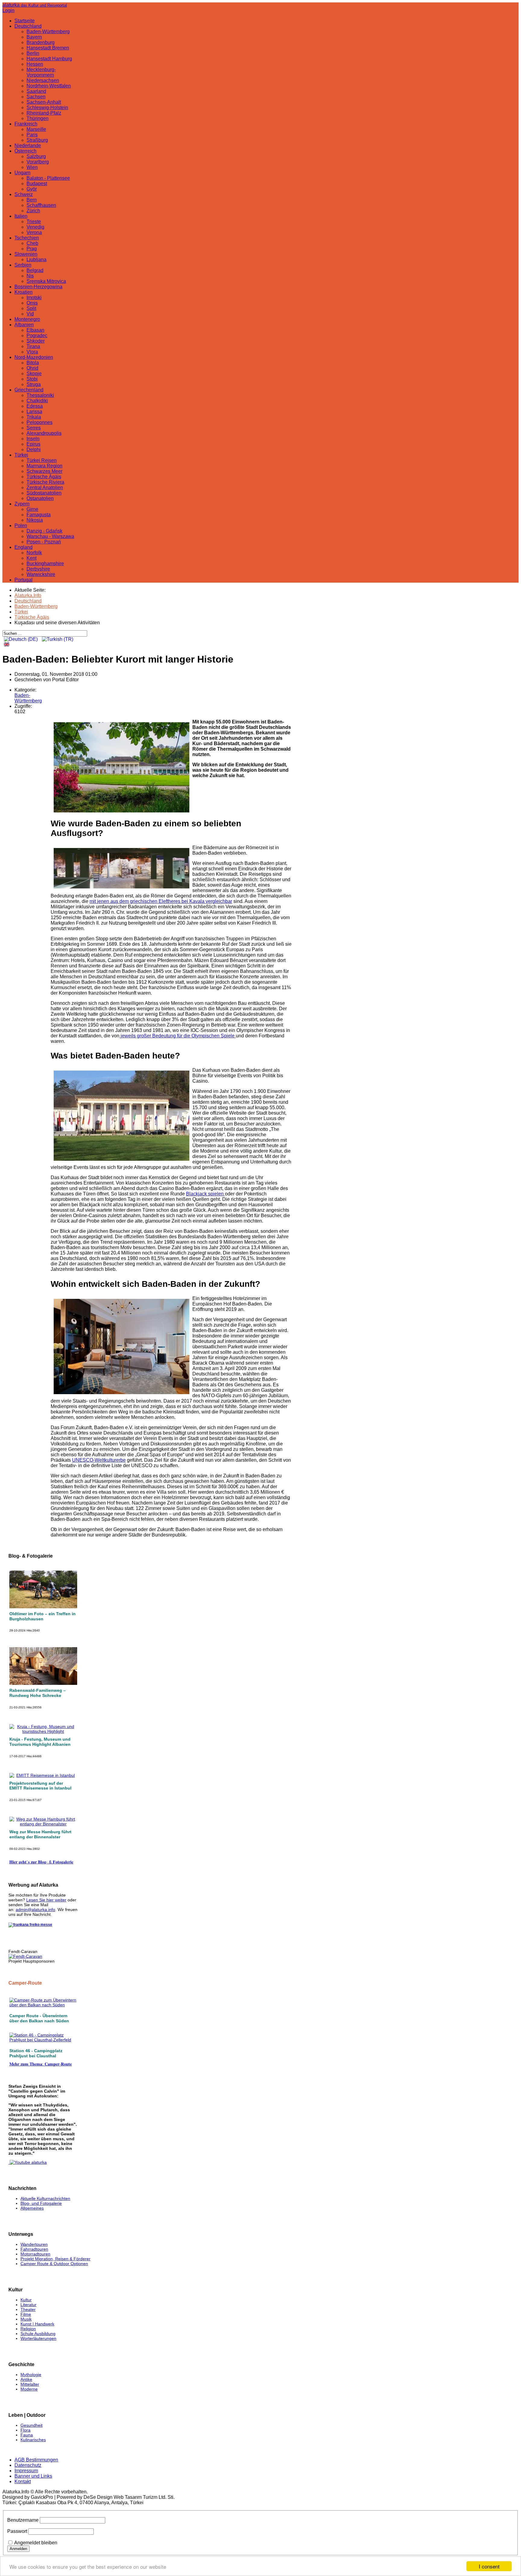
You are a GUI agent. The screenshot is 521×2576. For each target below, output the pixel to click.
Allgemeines (32, 2208)
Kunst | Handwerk (37, 2324)
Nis (30, 276)
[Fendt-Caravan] (25, 1956)
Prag (32, 249)
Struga (34, 384)
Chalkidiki (37, 401)
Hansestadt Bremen (48, 48)
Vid (30, 314)
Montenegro (27, 319)
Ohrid (32, 368)
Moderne (29, 2389)
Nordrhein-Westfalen (49, 86)
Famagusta (39, 515)
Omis (32, 303)
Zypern (22, 504)
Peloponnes (39, 422)
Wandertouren (34, 2244)
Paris (32, 135)
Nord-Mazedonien (34, 357)
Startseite (25, 21)
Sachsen (36, 97)
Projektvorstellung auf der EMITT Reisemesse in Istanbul (40, 1786)
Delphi (34, 449)
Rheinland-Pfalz (44, 113)
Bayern (34, 37)
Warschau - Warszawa (50, 536)
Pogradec (37, 335)
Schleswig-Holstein (47, 108)
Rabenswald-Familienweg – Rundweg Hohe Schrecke (38, 1693)
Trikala (34, 417)
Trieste (34, 222)
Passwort (17, 2531)
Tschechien (27, 238)
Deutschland (28, 26)
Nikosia (35, 520)
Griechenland (29, 390)
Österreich (25, 151)
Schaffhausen (41, 205)
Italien (21, 216)
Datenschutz (28, 2465)
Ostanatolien (40, 498)
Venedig (35, 227)
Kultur (26, 2300)
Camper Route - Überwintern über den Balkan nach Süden (39, 2018)
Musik (26, 2319)
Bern (32, 200)
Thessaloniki (40, 395)
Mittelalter (30, 2384)
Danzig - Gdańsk (44, 531)
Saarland (36, 91)
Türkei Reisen (42, 460)
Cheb (32, 243)
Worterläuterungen (38, 2338)
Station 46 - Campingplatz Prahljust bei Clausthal (36, 2053)
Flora (25, 2430)
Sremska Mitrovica (46, 281)
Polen (21, 525)
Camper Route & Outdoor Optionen (54, 2264)
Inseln (33, 439)
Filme (26, 2314)
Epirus (33, 444)
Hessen (35, 64)
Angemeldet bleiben (36, 2543)
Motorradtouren (35, 2254)
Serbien (23, 265)
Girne (32, 509)
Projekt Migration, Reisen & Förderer (55, 2259)
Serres (34, 428)
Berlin (33, 53)
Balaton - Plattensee (48, 178)
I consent (489, 2566)
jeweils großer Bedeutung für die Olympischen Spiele (178, 1036)
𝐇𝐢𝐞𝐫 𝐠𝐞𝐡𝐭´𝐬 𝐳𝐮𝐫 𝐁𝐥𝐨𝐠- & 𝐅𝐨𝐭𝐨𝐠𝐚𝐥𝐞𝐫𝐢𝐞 (41, 1862)
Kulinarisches (33, 2440)
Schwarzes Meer (44, 471)
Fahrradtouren (34, 2249)
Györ (32, 189)
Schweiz (24, 194)
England (24, 547)
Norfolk (34, 553)
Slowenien (26, 254)
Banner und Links (33, 2476)
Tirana (33, 346)
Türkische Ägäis (44, 477)
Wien (32, 167)
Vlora (32, 352)
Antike (26, 2379)
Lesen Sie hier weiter (46, 1900)
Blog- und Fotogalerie (41, 2203)
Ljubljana (36, 259)
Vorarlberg (38, 162)
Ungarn (22, 173)
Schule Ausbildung (38, 2334)
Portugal (24, 580)
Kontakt (23, 2481)
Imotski (34, 297)
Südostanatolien (44, 493)
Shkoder (36, 341)
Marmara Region (44, 466)
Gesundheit (32, 2425)
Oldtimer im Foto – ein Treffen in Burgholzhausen (43, 1616)
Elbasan (35, 330)
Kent (32, 558)
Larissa (34, 411)
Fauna (27, 2435)
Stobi (32, 379)
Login (8, 10)
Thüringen (38, 118)
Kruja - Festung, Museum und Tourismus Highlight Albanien (40, 1742)
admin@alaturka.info (35, 1910)
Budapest (37, 184)
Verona (34, 232)
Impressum (26, 2471)
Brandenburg (41, 42)
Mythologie (31, 2375)
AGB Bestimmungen (36, 2460)
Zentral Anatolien (45, 487)
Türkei (21, 455)
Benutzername (23, 2520)
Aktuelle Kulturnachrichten (45, 2198)
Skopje (34, 373)
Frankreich (26, 124)
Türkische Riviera (45, 482)
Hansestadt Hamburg (49, 59)
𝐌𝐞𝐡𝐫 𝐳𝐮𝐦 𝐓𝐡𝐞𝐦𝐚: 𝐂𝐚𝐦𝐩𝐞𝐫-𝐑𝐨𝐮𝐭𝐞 (41, 2064)
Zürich (33, 211)
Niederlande (28, 146)
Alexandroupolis (44, 433)
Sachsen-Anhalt (44, 102)
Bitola (33, 363)
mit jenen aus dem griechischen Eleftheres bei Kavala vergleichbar (161, 901)
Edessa (35, 406)
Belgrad (35, 270)
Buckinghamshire (45, 563)
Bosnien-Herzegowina (38, 287)
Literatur (28, 2305)
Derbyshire (38, 569)
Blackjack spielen (205, 1194)
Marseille (36, 129)
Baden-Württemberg (48, 32)
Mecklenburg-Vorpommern (41, 72)
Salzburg (36, 156)
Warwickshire (41, 574)
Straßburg (37, 140)
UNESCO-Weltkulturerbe (99, 1460)
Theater (28, 2309)
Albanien (24, 325)
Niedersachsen (43, 80)
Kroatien (24, 292)
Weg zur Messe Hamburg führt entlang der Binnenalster (40, 1834)
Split (31, 308)
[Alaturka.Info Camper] (28, 2162)
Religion (28, 2329)
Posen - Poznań (44, 542)
